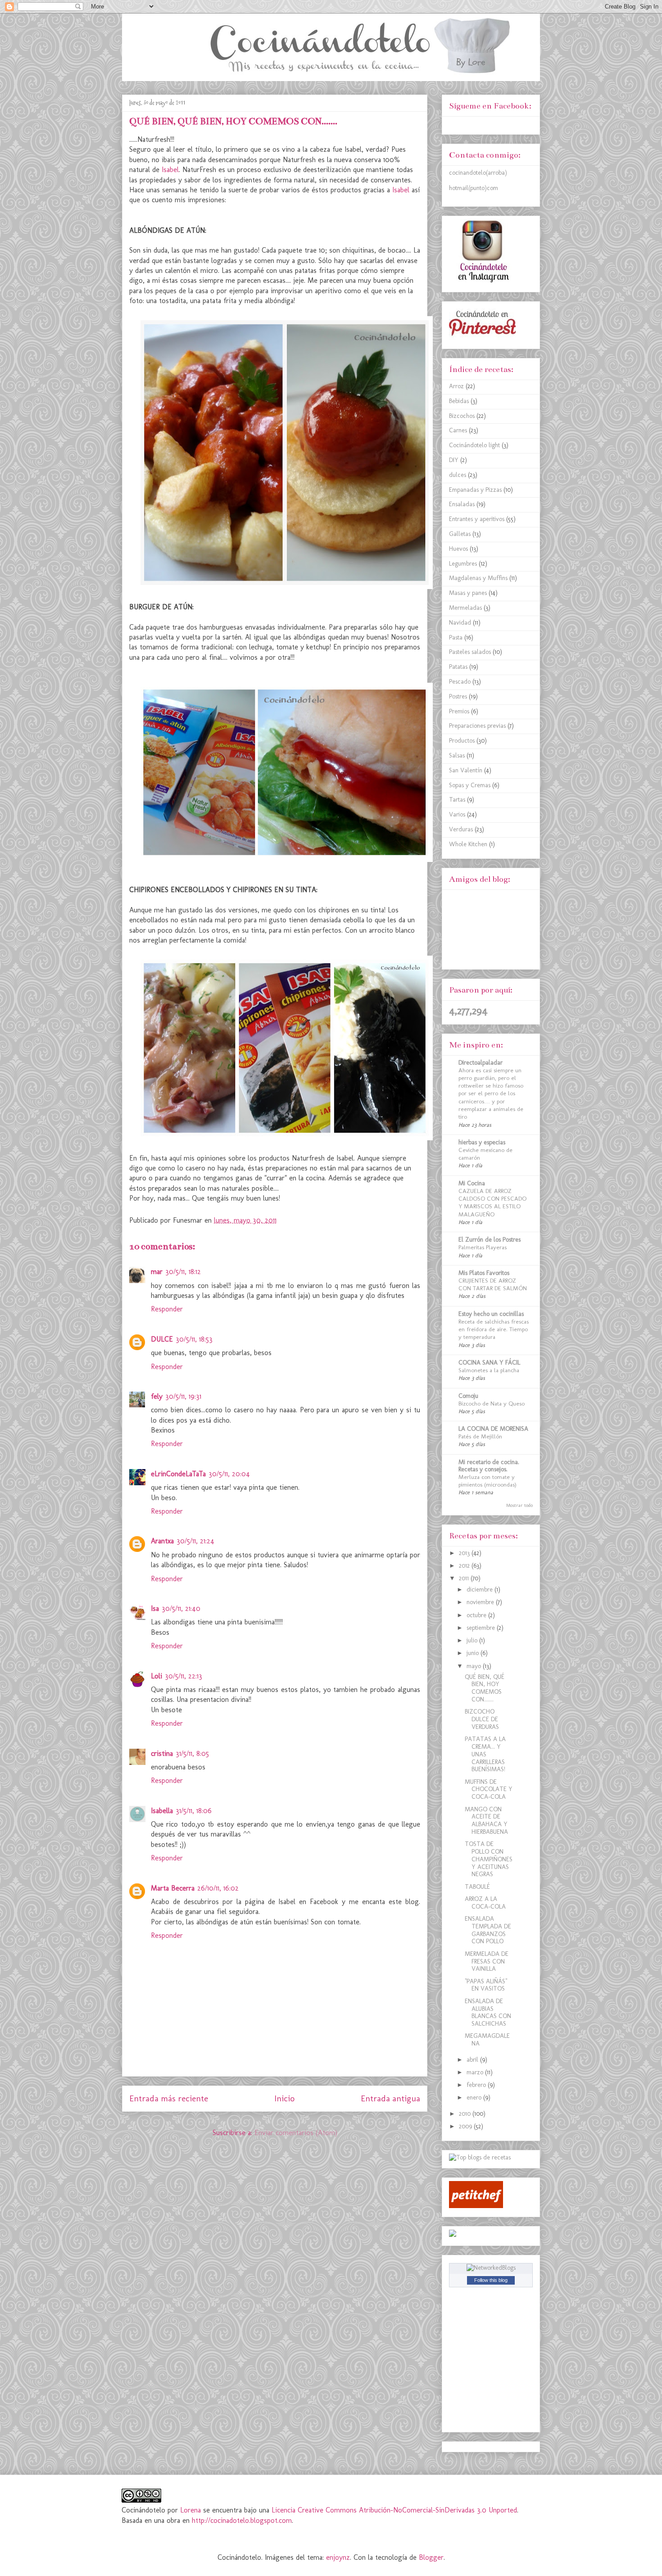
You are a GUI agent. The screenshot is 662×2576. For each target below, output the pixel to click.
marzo (476, 2072)
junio (474, 1653)
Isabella (162, 1811)
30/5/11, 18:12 (183, 1272)
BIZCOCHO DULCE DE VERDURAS (482, 1719)
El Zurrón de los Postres (490, 1240)
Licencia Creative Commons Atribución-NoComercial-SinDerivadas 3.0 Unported (394, 2510)
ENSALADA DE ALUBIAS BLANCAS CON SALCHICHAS (488, 2012)
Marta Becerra (173, 1888)
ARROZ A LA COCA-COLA (485, 1903)
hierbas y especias (482, 1142)
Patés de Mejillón (480, 1436)
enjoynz (338, 2557)
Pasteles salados (470, 652)
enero (475, 2098)
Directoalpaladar (481, 1063)
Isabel (170, 170)
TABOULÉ (477, 1887)
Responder (167, 1309)
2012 (465, 1566)
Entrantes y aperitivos (477, 519)
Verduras (461, 829)
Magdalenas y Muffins (478, 578)
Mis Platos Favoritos (484, 1273)
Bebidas (459, 401)
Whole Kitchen (468, 844)
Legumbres (463, 564)
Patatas (458, 667)
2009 (466, 2126)
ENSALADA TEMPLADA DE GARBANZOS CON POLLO (488, 1930)
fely (157, 1396)
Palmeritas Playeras (483, 1247)
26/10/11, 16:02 (218, 1888)
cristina (162, 1753)
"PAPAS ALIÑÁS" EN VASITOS (486, 1985)
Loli (156, 1676)
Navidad (460, 623)
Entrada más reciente (169, 2098)
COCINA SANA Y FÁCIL (489, 1363)
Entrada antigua (390, 2098)
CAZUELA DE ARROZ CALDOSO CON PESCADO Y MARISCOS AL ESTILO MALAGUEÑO (492, 1202)
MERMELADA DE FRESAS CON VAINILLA (487, 1961)
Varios (457, 814)
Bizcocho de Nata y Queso (492, 1403)
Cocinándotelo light (474, 445)
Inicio (284, 2098)
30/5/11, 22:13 (184, 1676)
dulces (458, 475)
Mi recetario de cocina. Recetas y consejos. (489, 1466)
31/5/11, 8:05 (192, 1753)
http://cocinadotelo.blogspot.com (242, 2520)
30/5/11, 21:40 (181, 1608)
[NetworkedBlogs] (491, 2268)
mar (157, 1272)
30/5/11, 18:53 (194, 1339)
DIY (454, 460)
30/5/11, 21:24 (195, 1541)
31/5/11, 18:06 (194, 1811)
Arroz (456, 386)
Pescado (460, 682)
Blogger (431, 2557)
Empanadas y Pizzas (475, 490)
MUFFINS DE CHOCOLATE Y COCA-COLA (489, 1789)
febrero (477, 2085)
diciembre (481, 1590)
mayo (475, 1666)
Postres (458, 696)
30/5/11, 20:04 (229, 1474)
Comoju (468, 1396)
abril (473, 2060)
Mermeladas (465, 608)
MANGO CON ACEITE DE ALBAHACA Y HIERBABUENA (486, 1821)
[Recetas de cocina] (476, 2206)
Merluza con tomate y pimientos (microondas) (487, 1481)
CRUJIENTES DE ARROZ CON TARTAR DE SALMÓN (493, 1284)
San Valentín (466, 770)
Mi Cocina (472, 1183)
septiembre (482, 1628)
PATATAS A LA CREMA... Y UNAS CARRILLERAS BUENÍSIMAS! (485, 1754)
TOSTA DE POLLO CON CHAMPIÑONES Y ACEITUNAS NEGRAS (489, 1859)
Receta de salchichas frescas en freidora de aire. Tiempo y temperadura (494, 1329)
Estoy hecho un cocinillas (491, 1314)
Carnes (458, 430)
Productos (462, 741)
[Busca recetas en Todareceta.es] (480, 2157)
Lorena (192, 2510)
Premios (459, 711)
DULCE (162, 1339)
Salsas (457, 755)
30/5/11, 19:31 (183, 1396)
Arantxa (162, 1541)
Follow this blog (491, 2280)
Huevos (458, 549)
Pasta (456, 637)
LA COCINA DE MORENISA (493, 1429)
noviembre (481, 1602)
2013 (465, 1553)
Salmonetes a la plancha (489, 1370)
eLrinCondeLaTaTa (178, 1474)
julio (473, 1640)
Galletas (460, 534)
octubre (477, 1615)
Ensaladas (462, 504)
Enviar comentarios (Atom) (296, 2133)
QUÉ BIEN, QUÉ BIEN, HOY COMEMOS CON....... (485, 1688)
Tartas (457, 800)
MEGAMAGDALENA (487, 2040)
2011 (465, 1578)
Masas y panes (468, 593)
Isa (155, 1608)
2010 (466, 2114)
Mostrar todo (519, 1505)
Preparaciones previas (477, 726)
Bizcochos (462, 416)
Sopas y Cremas (470, 785)
